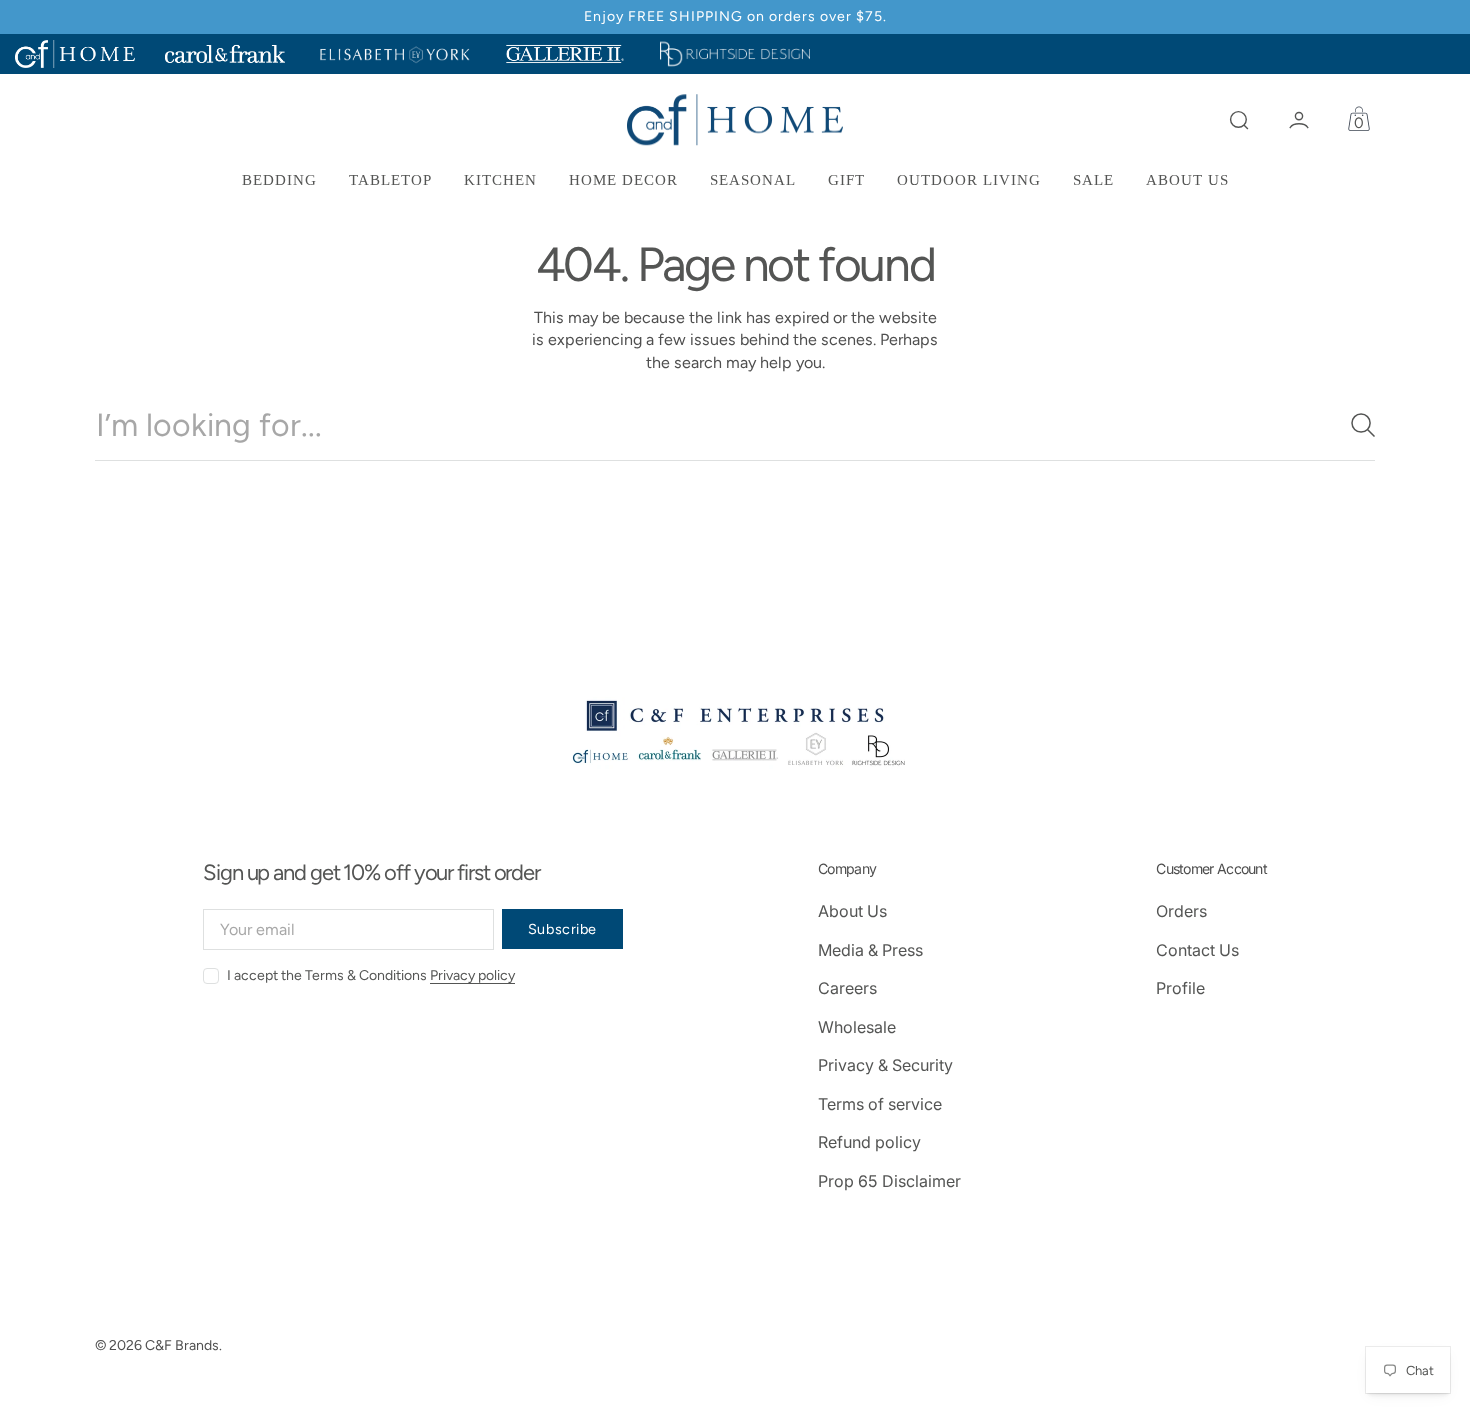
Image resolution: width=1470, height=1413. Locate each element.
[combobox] (735, 425)
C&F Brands (182, 1345)
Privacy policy (472, 975)
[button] (1239, 120)
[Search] (1355, 425)
